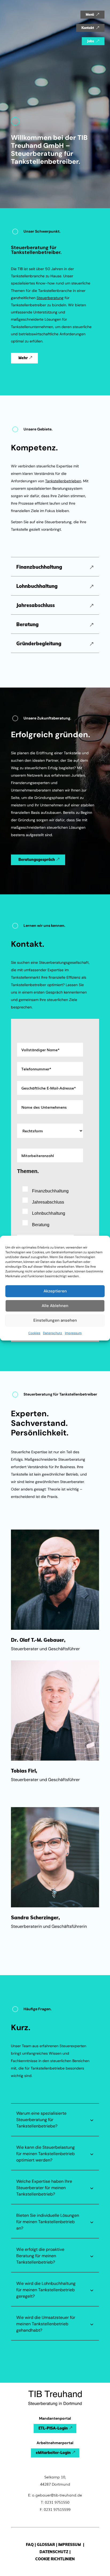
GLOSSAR (46, 2545)
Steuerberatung (50, 298)
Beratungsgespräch (37, 860)
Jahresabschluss (36, 605)
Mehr (23, 358)
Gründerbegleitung (39, 644)
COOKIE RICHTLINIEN (55, 2559)
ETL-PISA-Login (53, 2428)
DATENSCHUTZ (54, 2552)
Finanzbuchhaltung (39, 567)
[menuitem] (93, 15)
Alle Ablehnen (55, 1306)
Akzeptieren (55, 1291)
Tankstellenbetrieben (63, 481)
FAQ (30, 2545)
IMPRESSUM (70, 2545)
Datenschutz (53, 1333)
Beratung (27, 625)
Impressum (73, 1333)
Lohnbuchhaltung (37, 586)
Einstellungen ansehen (55, 1320)
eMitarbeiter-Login (53, 2453)
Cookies (34, 1333)
